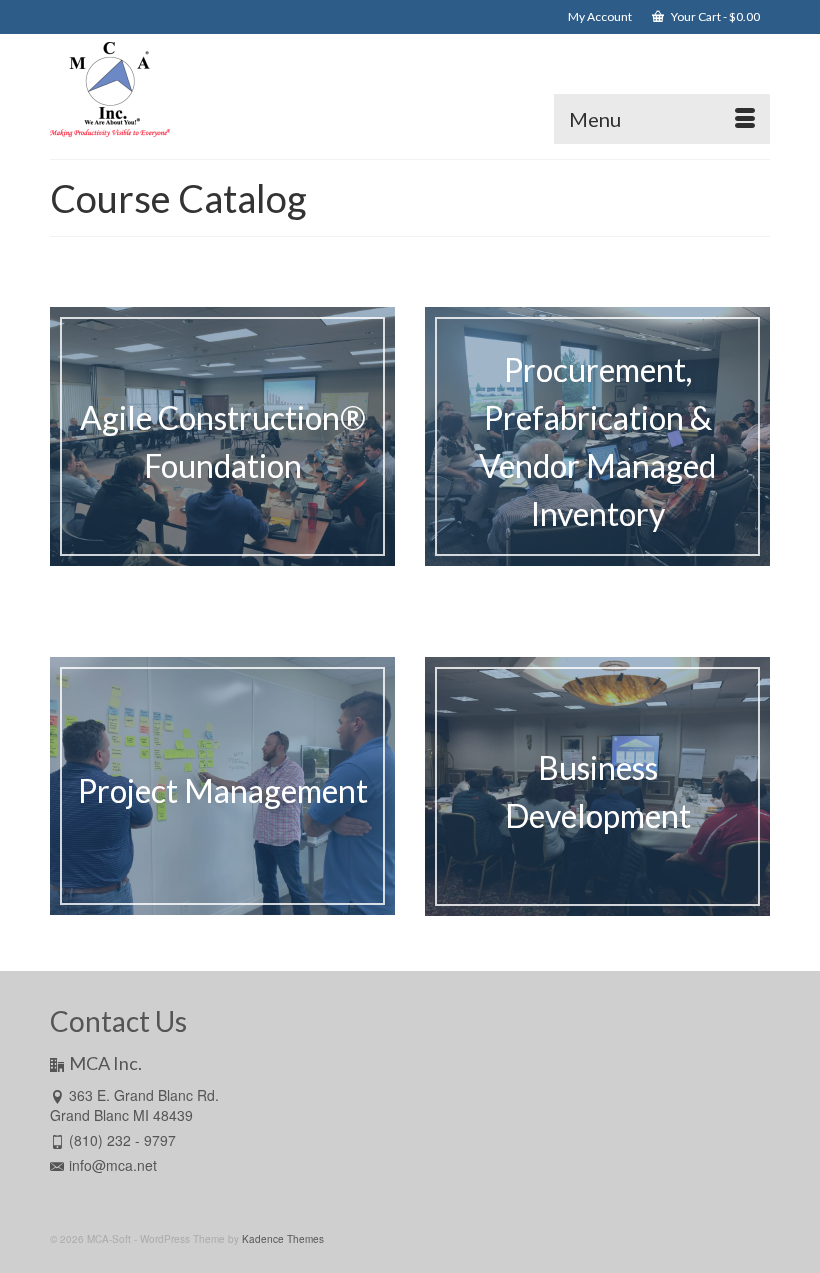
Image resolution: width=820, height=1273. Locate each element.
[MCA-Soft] (410, 89)
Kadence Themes (283, 1239)
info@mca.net (113, 1165)
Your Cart (714, 16)
